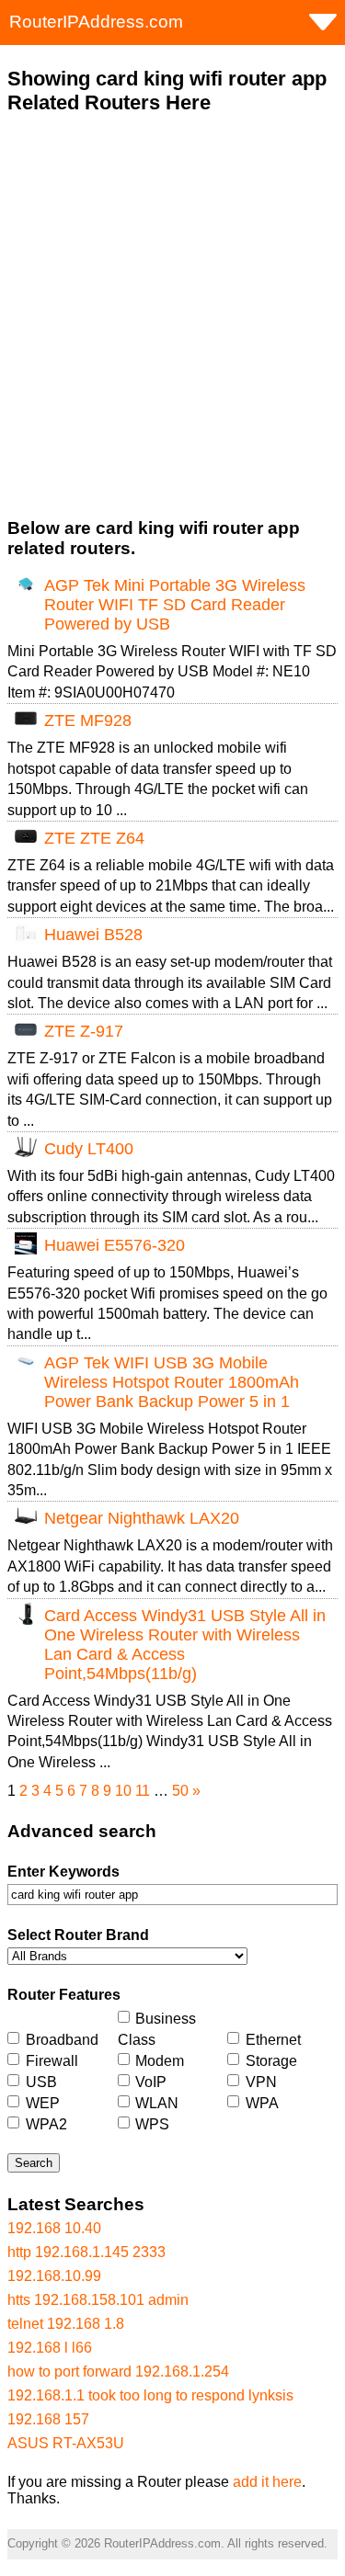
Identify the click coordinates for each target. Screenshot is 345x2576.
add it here (267, 2482)
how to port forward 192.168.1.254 (118, 2372)
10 (123, 1791)
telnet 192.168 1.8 (66, 2324)
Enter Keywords (63, 1872)
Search (34, 2163)
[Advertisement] (172, 317)
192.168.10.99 (54, 2276)
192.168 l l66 (50, 2348)
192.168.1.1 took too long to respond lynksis (150, 2395)
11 (143, 1791)
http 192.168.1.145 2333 (86, 2252)
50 (180, 1791)
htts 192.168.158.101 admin (98, 2300)
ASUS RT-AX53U (66, 2443)
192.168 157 (48, 2419)
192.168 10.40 (54, 2228)
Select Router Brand (78, 1935)
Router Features (64, 1995)
